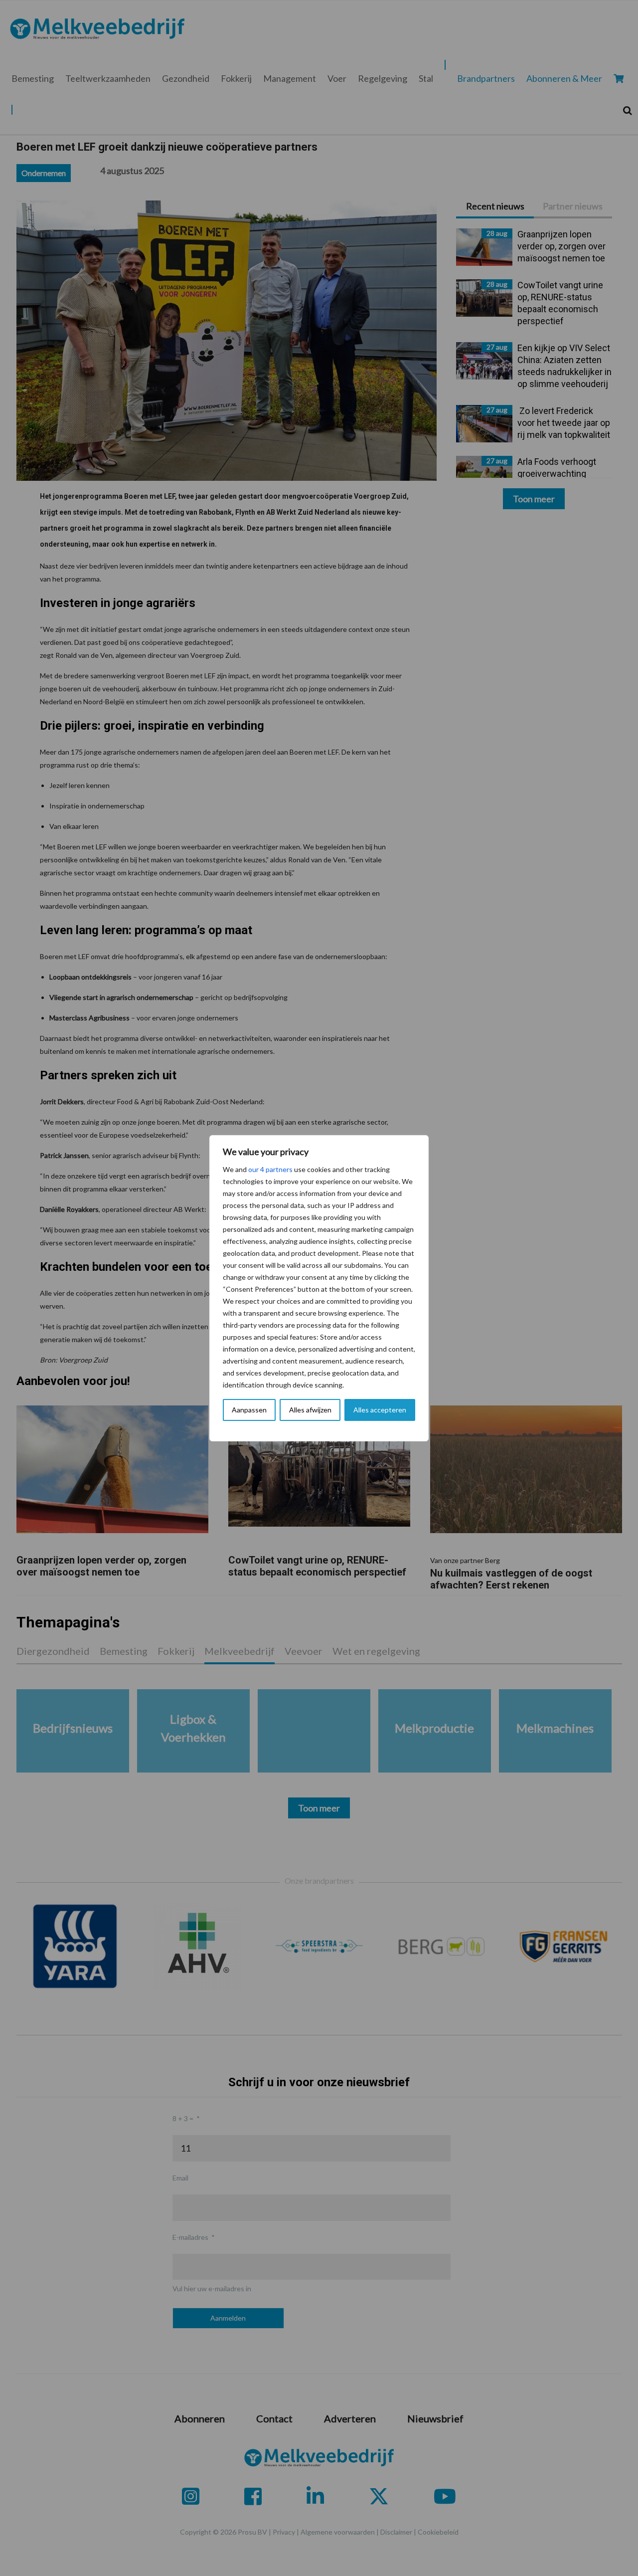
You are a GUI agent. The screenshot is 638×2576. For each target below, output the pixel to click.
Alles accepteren (380, 1410)
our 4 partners (270, 1169)
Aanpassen (249, 1410)
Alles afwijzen (310, 1410)
